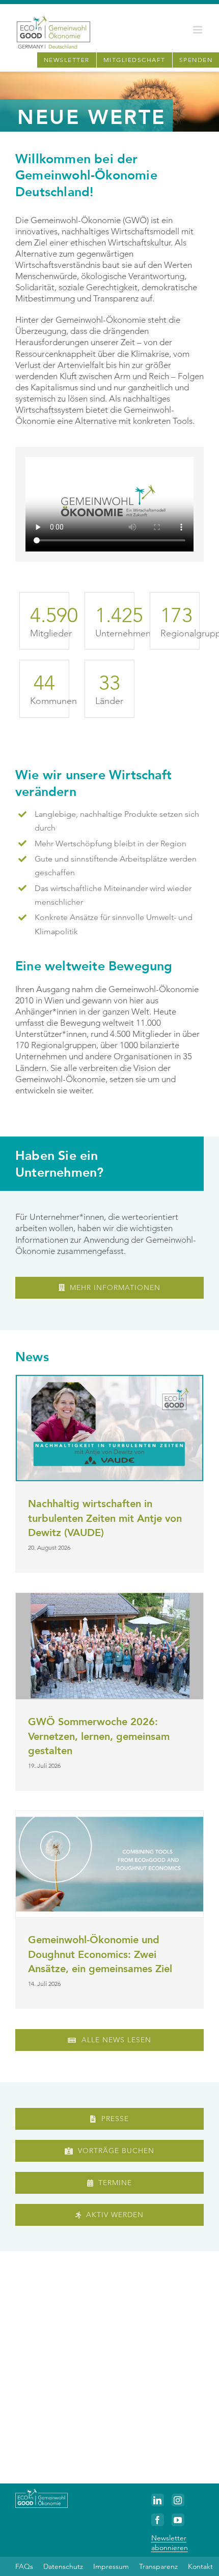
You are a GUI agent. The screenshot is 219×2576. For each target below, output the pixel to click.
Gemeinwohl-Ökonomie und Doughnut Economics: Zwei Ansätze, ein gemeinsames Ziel (100, 1954)
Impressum (111, 2566)
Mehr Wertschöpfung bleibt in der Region (111, 844)
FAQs (24, 2566)
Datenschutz (63, 2566)
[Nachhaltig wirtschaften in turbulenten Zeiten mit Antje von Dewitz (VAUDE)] (109, 1428)
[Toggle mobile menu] (198, 30)
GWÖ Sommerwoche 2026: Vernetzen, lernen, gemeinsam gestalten (99, 1736)
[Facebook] (158, 2520)
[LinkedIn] (158, 2500)
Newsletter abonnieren (170, 2542)
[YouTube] (178, 2520)
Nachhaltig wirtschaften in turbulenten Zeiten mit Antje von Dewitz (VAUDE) (105, 1518)
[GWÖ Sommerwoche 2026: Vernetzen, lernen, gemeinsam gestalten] (109, 1646)
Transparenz (158, 2566)
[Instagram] (178, 2500)
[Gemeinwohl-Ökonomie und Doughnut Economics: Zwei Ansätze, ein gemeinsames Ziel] (109, 1864)
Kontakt (200, 2566)
